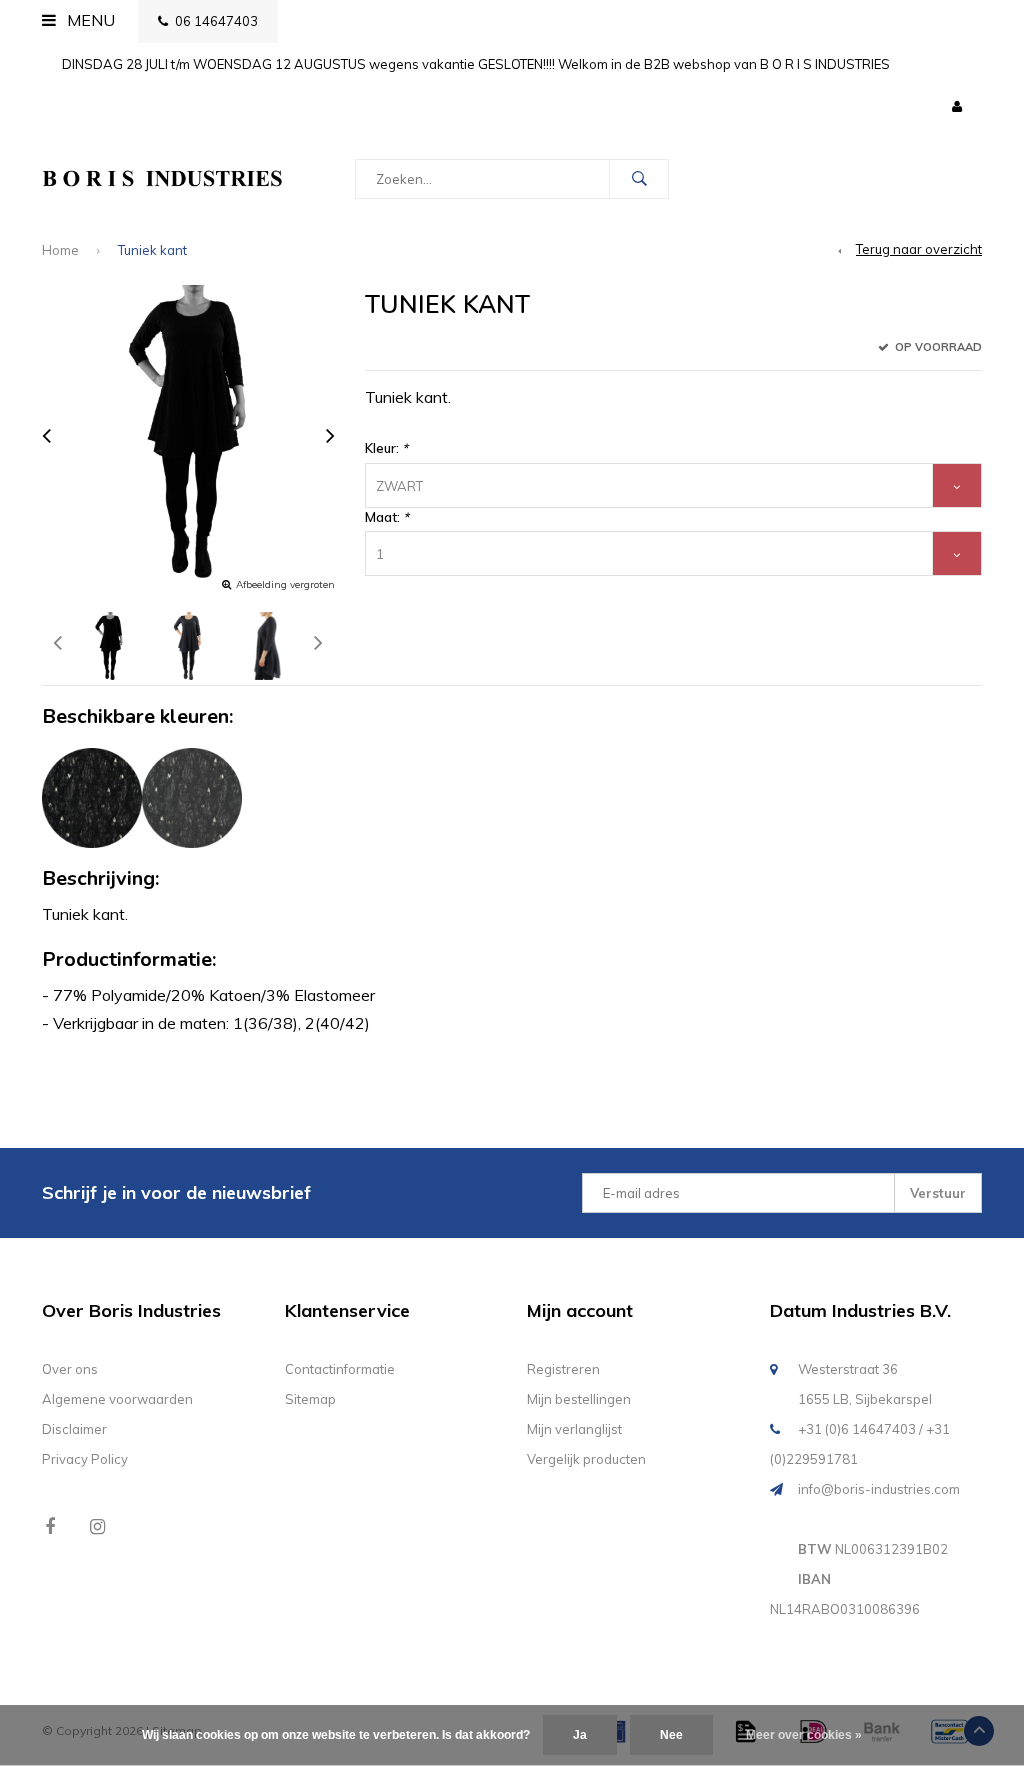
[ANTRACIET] (192, 797)
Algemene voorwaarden (117, 1399)
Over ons (70, 1369)
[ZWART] (92, 797)
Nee (671, 1735)
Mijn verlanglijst (574, 1429)
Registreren (563, 1369)
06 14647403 (216, 21)
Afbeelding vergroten (285, 584)
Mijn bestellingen (579, 1399)
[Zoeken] (639, 179)
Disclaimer (74, 1429)
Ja (580, 1735)
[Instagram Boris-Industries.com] (97, 1526)
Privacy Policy (85, 1459)
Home (60, 250)
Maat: (387, 517)
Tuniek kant (152, 250)
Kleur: (386, 448)
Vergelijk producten (586, 1459)
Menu (89, 20)
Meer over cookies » (804, 1735)
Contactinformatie (340, 1369)
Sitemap (310, 1399)
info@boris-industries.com (879, 1489)
